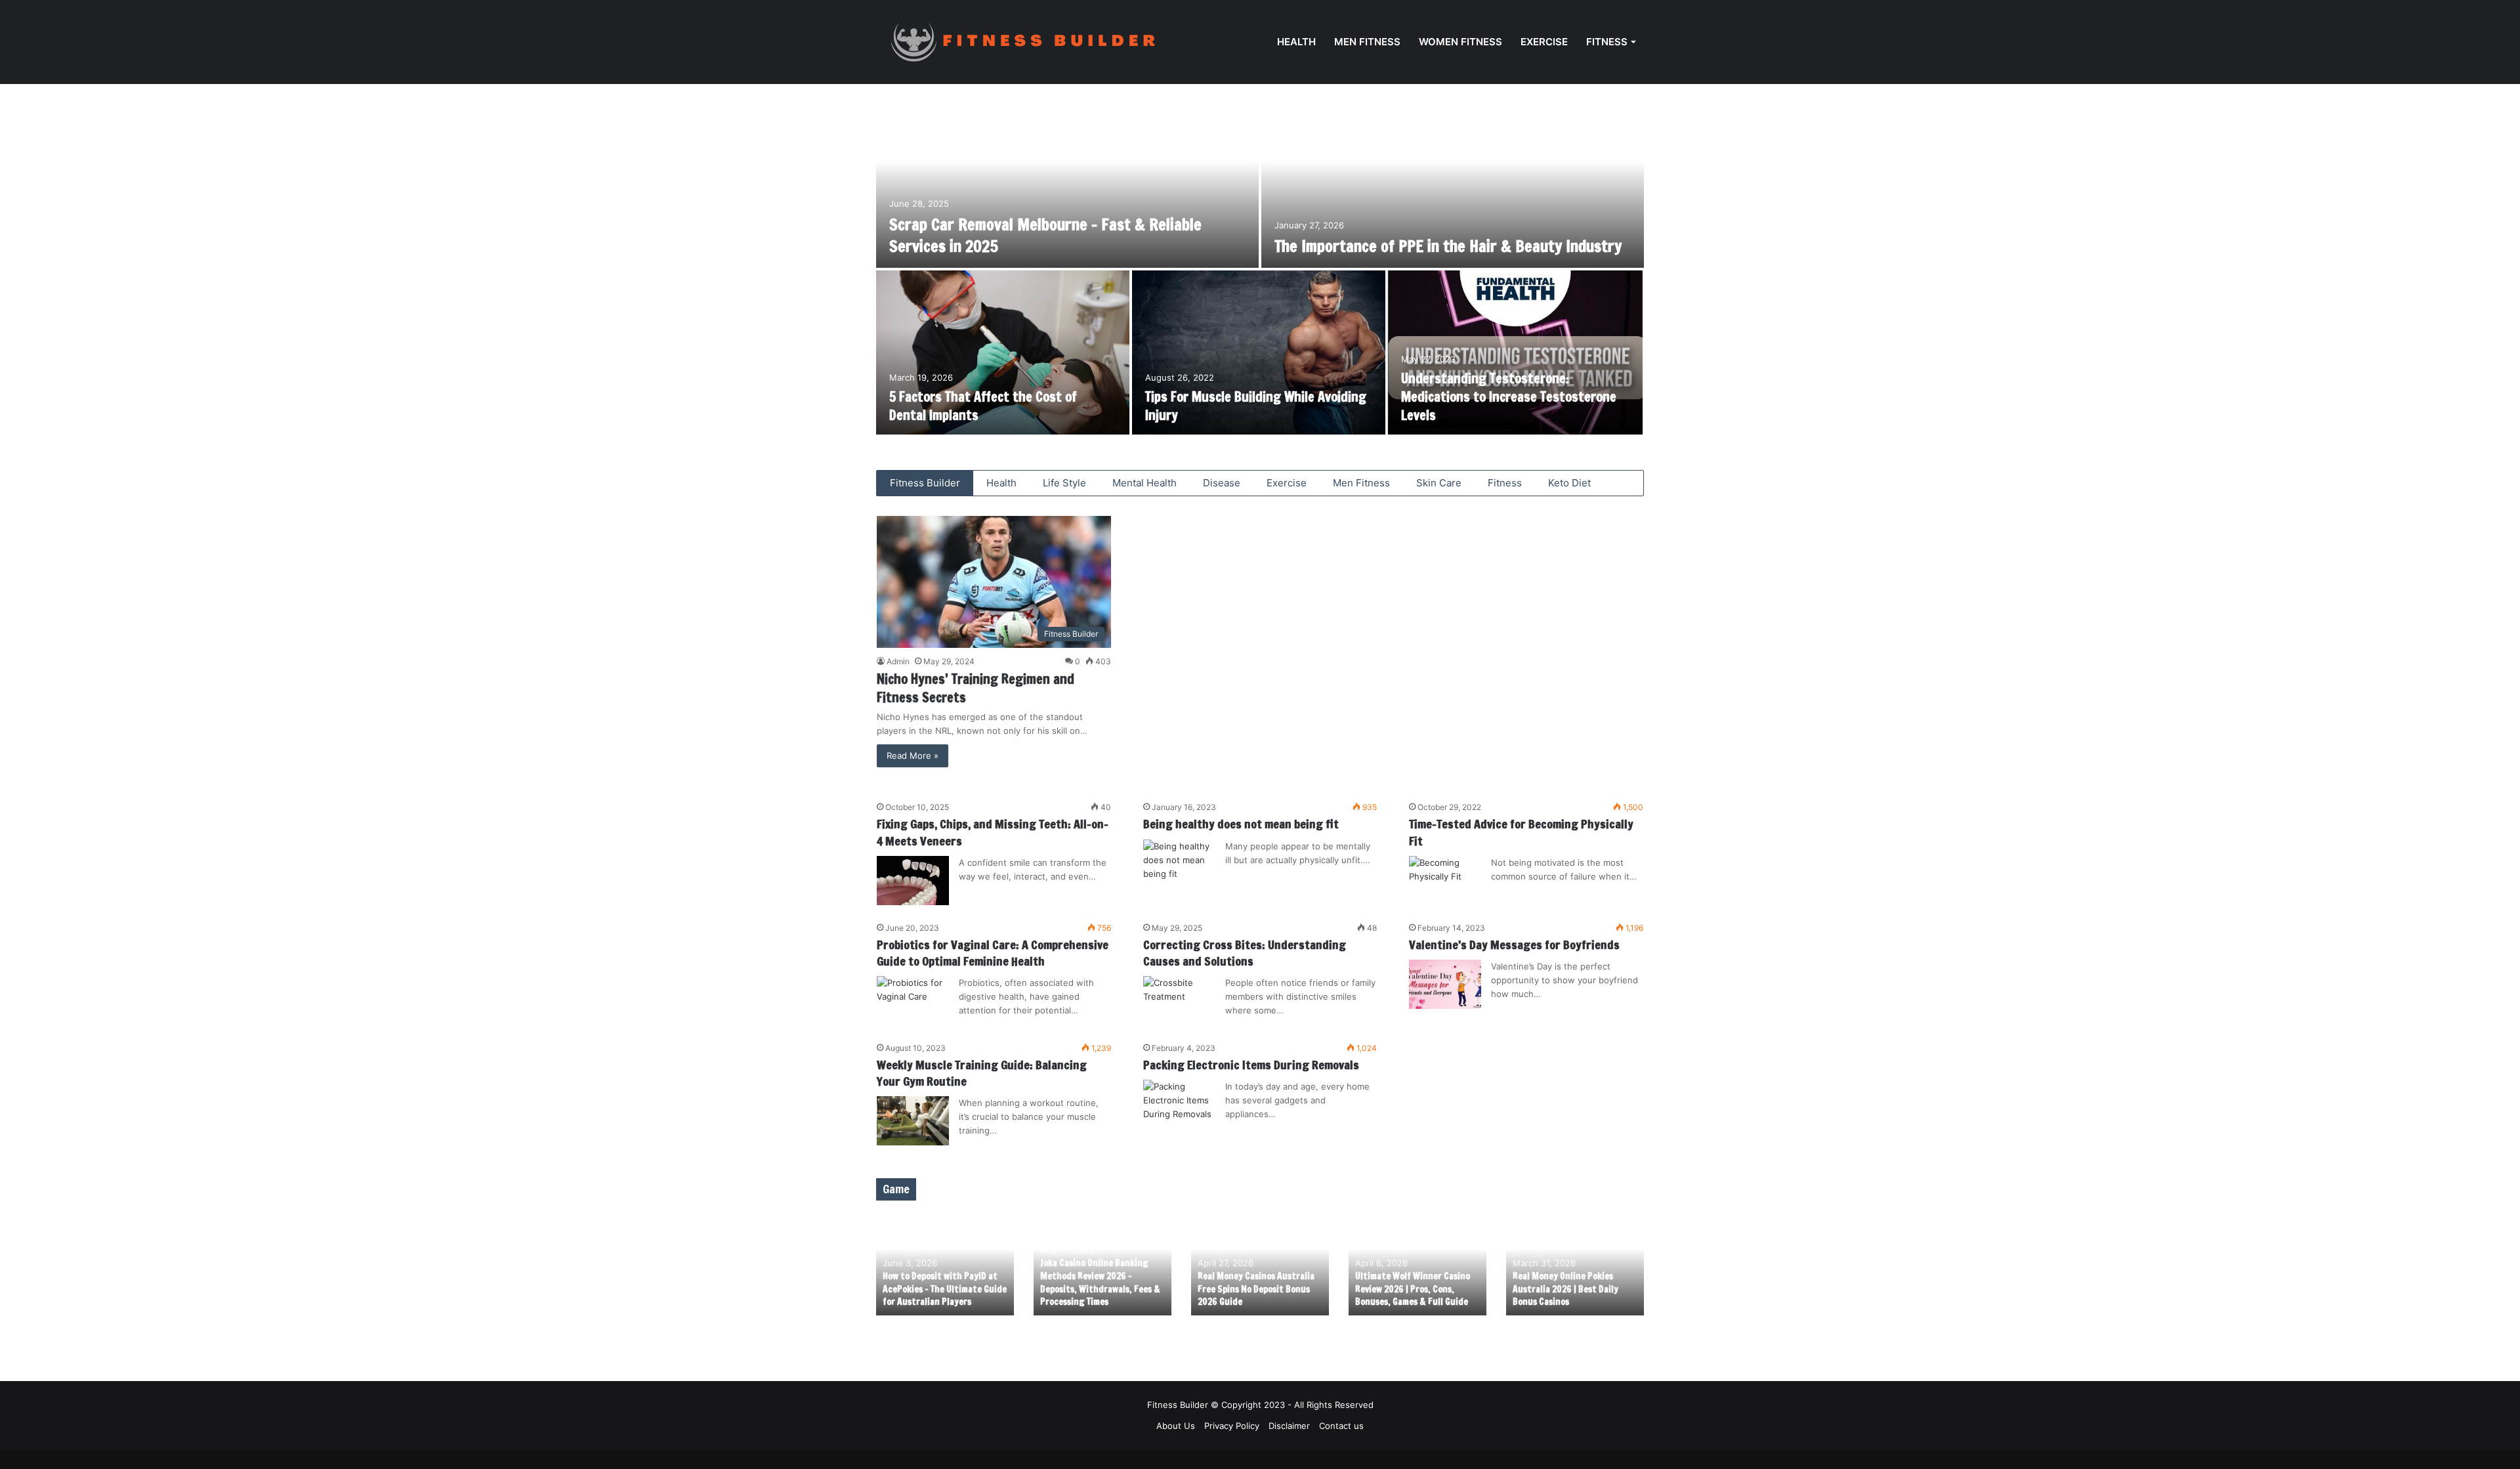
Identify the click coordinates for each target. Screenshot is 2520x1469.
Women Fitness (1460, 42)
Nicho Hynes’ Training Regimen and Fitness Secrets (976, 688)
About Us (1176, 1426)
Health (1296, 42)
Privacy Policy (1232, 1426)
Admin (898, 661)
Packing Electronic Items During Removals (1251, 1065)
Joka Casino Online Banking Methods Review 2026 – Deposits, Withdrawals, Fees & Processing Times (1100, 1282)
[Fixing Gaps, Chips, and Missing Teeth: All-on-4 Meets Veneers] (913, 881)
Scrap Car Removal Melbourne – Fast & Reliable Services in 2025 (1045, 236)
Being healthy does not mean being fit (1241, 824)
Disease (1222, 483)
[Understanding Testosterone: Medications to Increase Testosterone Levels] (1515, 352)
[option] (1260, 270)
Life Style (1064, 483)
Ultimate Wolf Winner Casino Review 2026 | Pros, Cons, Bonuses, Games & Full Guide (1413, 1289)
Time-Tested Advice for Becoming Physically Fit (1521, 832)
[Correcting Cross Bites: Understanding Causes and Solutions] (1179, 1001)
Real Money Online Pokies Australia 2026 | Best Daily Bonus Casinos (1565, 1289)
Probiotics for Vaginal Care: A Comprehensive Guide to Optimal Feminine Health (993, 953)
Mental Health (1144, 483)
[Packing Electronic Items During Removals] (1179, 1104)
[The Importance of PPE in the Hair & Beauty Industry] (1453, 186)
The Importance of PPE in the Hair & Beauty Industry (1448, 246)
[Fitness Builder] (1043, 42)
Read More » (913, 756)
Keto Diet (1569, 483)
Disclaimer (1289, 1426)
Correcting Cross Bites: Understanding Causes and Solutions (1245, 953)
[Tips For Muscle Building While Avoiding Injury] (1259, 352)
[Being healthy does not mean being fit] (1179, 864)
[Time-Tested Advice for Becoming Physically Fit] (1445, 881)
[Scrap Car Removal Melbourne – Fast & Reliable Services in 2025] (1067, 186)
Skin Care (1439, 483)
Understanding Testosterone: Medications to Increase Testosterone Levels (1509, 397)
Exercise (1544, 42)
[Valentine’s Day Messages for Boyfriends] (1445, 984)
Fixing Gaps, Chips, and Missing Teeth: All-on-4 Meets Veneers (993, 832)
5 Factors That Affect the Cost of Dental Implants (983, 406)
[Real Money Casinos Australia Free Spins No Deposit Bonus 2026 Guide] (1260, 1265)
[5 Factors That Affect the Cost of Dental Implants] (1003, 352)
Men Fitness (1367, 42)
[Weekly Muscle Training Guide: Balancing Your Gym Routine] (913, 1121)
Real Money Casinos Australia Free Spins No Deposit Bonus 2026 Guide (1256, 1289)
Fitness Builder (925, 483)
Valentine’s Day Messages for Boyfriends (1514, 945)
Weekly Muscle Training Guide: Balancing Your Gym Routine (982, 1073)
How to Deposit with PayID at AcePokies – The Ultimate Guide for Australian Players (945, 1289)
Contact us (1341, 1426)
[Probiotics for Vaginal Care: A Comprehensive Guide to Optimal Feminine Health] (913, 1001)
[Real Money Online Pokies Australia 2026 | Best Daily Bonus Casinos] (1575, 1265)
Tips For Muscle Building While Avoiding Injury (1256, 406)
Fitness (1607, 42)
